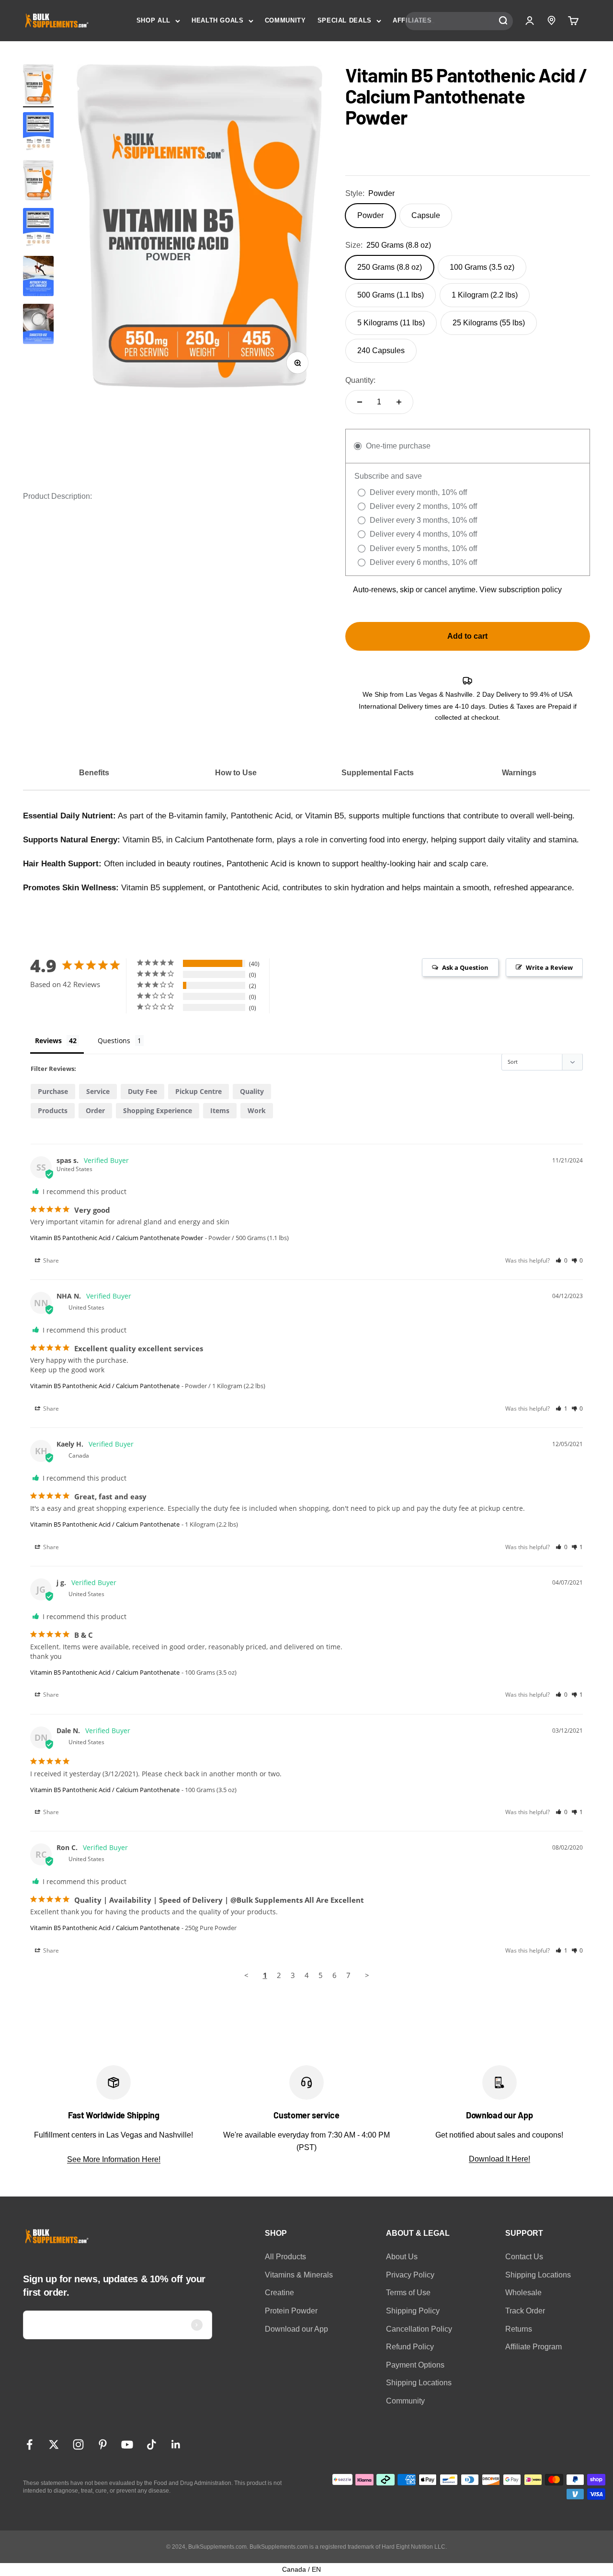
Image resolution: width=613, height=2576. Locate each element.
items (220, 1110)
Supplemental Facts (378, 773)
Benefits (94, 773)
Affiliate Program (534, 2347)
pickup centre (199, 1091)
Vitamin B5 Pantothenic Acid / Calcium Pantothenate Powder (117, 1238)
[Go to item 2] (38, 134)
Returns (519, 2329)
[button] (562, 1260)
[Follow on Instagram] (78, 2444)
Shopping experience (158, 1110)
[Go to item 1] (38, 86)
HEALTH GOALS (218, 20)
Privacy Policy (410, 2275)
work (257, 1110)
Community (405, 2401)
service (98, 1091)
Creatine (279, 2293)
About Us (402, 2257)
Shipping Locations (419, 2383)
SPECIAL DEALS (345, 20)
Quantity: (360, 380)
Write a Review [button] (549, 967)
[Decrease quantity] (360, 402)
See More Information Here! (114, 2159)
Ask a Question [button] (465, 967)
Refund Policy (410, 2347)
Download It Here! (499, 2159)
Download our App (296, 2329)
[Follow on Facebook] (29, 2444)
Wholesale (523, 2293)
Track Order (525, 2311)
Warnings (519, 773)
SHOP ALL (153, 20)
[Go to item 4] (38, 325)
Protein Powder (291, 2311)
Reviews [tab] (48, 1041)
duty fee (142, 1091)
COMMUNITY (285, 20)
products (53, 1110)
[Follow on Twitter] (54, 2444)
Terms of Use (408, 2293)
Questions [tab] (114, 1041)
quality (252, 1091)
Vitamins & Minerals (299, 2275)
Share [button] (50, 1260)
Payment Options (415, 2365)
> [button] (367, 1975)
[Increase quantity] (399, 402)
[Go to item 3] (38, 277)
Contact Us (524, 2257)
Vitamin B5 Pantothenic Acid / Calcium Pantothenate (105, 1386)
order (95, 1110)
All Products (285, 2257)
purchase (53, 1091)
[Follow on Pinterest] (103, 2444)
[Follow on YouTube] (127, 2444)
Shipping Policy (413, 2311)
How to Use (236, 773)
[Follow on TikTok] (152, 2444)
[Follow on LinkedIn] (176, 2444)
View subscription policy (521, 590)
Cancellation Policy (419, 2329)
